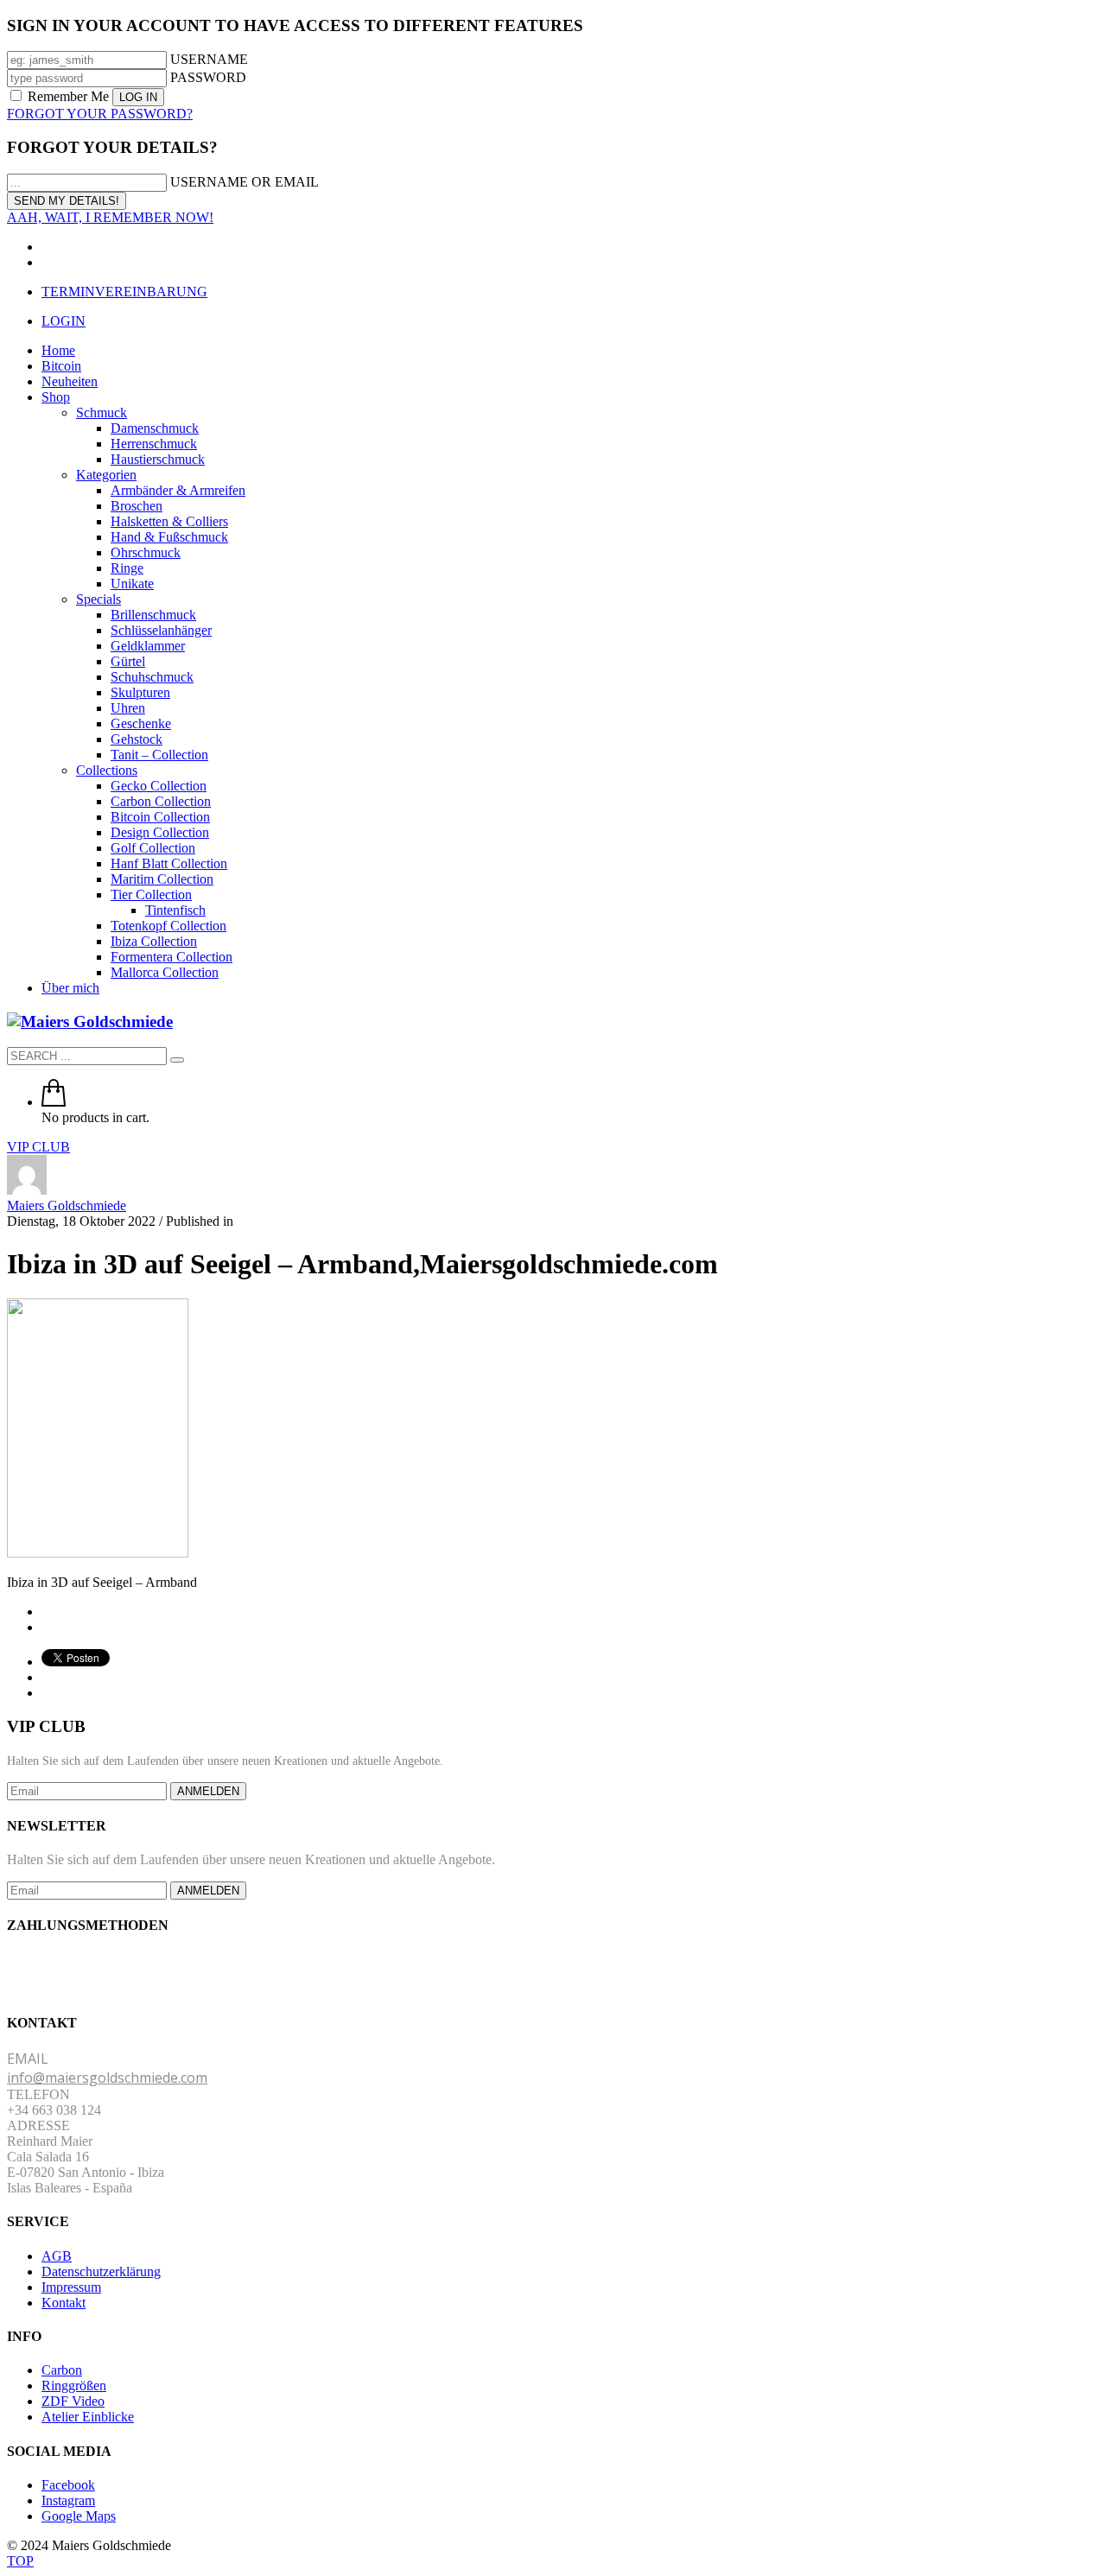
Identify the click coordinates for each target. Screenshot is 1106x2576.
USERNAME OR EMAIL (245, 182)
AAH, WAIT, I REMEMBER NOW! (110, 217)
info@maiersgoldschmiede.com (107, 2078)
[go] (177, 1060)
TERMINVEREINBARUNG (124, 292)
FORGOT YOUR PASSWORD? (100, 114)
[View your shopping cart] (54, 1102)
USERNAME (209, 59)
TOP (20, 2561)
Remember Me (68, 96)
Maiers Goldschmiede (67, 1206)
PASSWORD (208, 77)
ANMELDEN (208, 1791)
